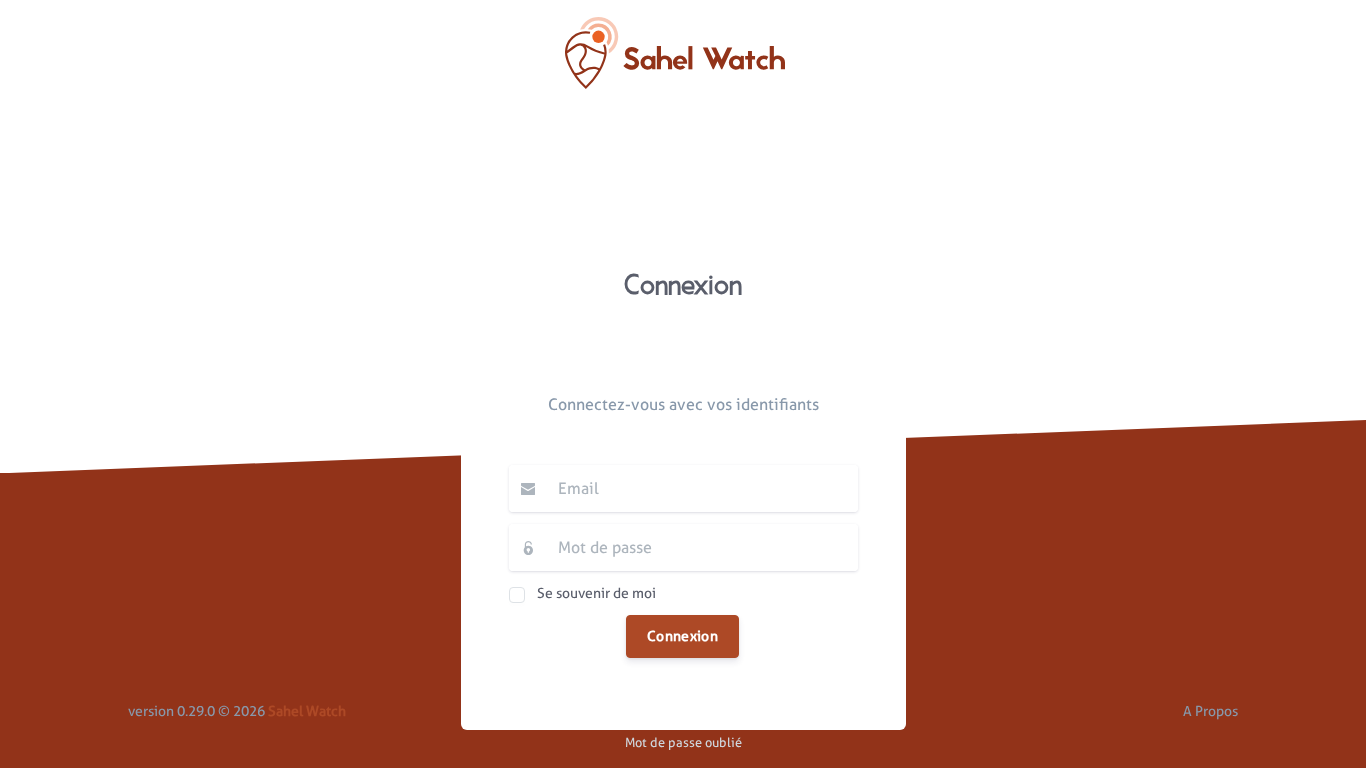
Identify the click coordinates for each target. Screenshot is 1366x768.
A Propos (1210, 711)
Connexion (682, 636)
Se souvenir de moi (596, 592)
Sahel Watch (307, 711)
